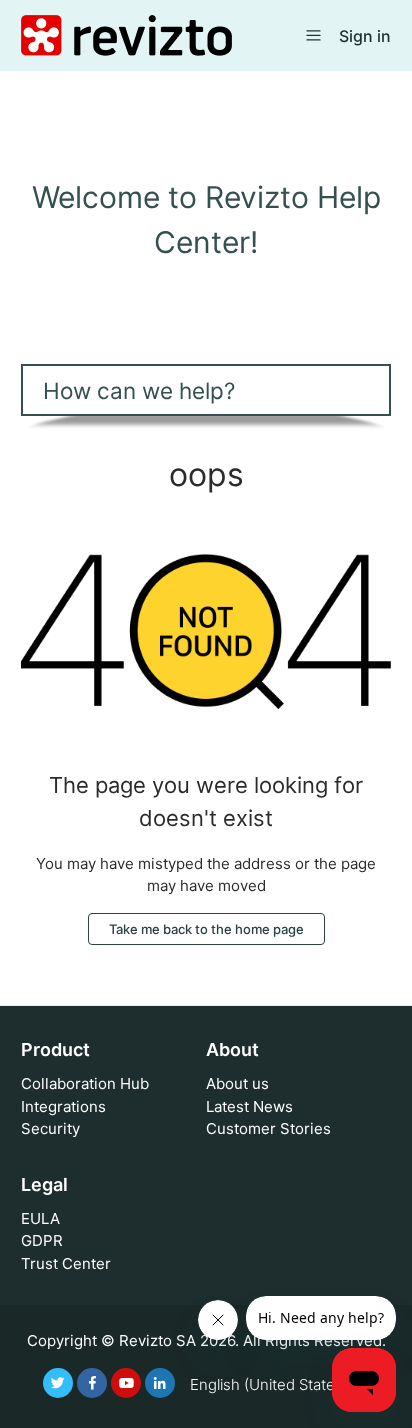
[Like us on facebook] (92, 1383)
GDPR (42, 1240)
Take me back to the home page (206, 929)
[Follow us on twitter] (58, 1383)
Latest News (249, 1106)
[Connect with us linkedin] (160, 1383)
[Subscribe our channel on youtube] (126, 1383)
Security (50, 1128)
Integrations (63, 1106)
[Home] (126, 34)
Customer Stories (268, 1128)
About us (237, 1083)
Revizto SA (157, 1340)
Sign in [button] (365, 36)
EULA (40, 1218)
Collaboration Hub (85, 1083)
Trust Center (66, 1263)
